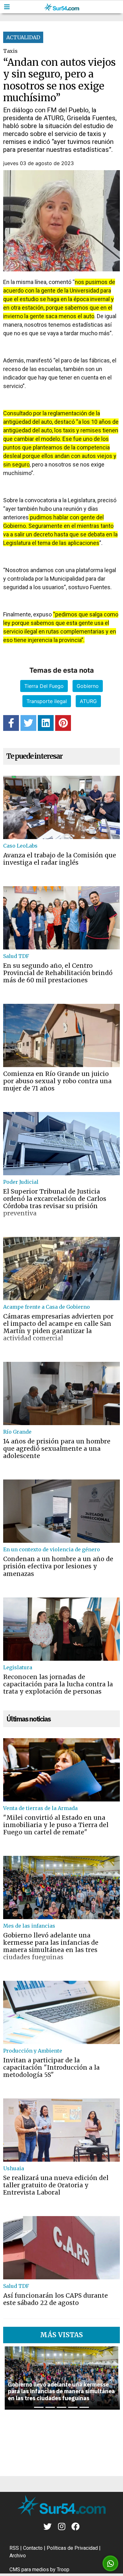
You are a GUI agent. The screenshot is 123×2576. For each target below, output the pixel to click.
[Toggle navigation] (7, 7)
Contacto (33, 2548)
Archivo (18, 2556)
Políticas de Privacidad (72, 2548)
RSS (14, 2548)
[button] (11, 2378)
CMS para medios (29, 2570)
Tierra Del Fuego (44, 686)
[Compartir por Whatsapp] (111, 2564)
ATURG (88, 701)
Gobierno (88, 686)
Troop (63, 2570)
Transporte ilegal (47, 701)
